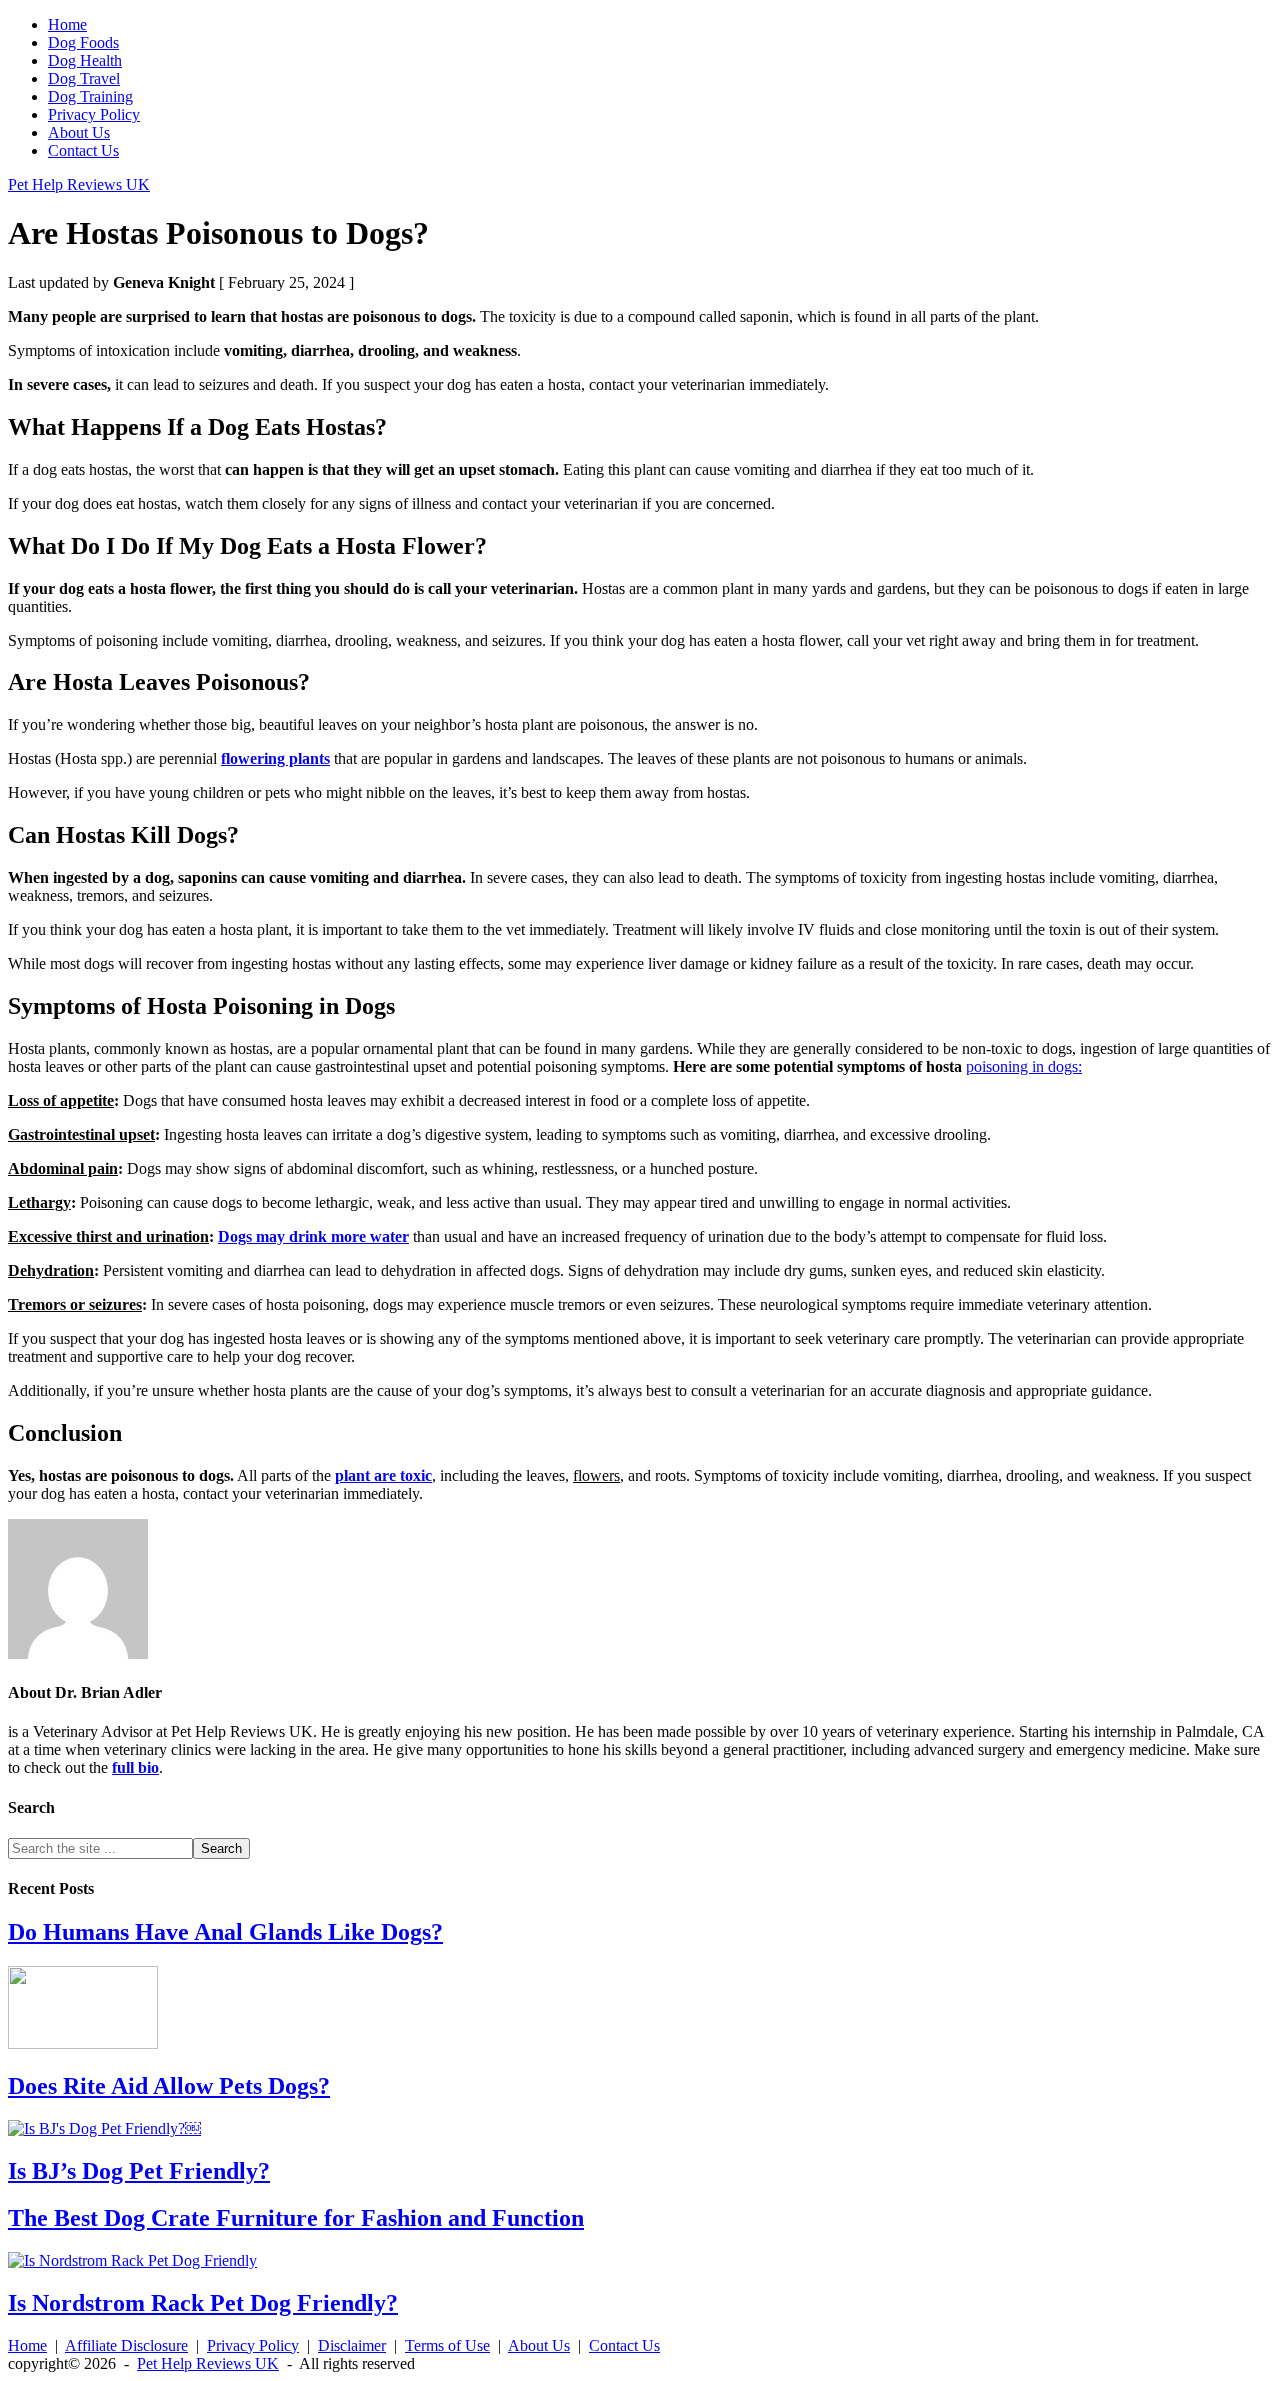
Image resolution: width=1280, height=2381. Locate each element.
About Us (539, 2345)
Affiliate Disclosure (126, 2345)
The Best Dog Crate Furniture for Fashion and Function (296, 2218)
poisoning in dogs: (1024, 1066)
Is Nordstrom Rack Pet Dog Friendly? (203, 2303)
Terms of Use (447, 2345)
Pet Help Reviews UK (79, 184)
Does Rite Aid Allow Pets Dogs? (169, 2086)
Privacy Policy (253, 2345)
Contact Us (624, 2345)
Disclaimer (352, 2345)
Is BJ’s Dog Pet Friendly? (139, 2171)
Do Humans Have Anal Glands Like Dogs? (225, 1932)
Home (27, 2345)
